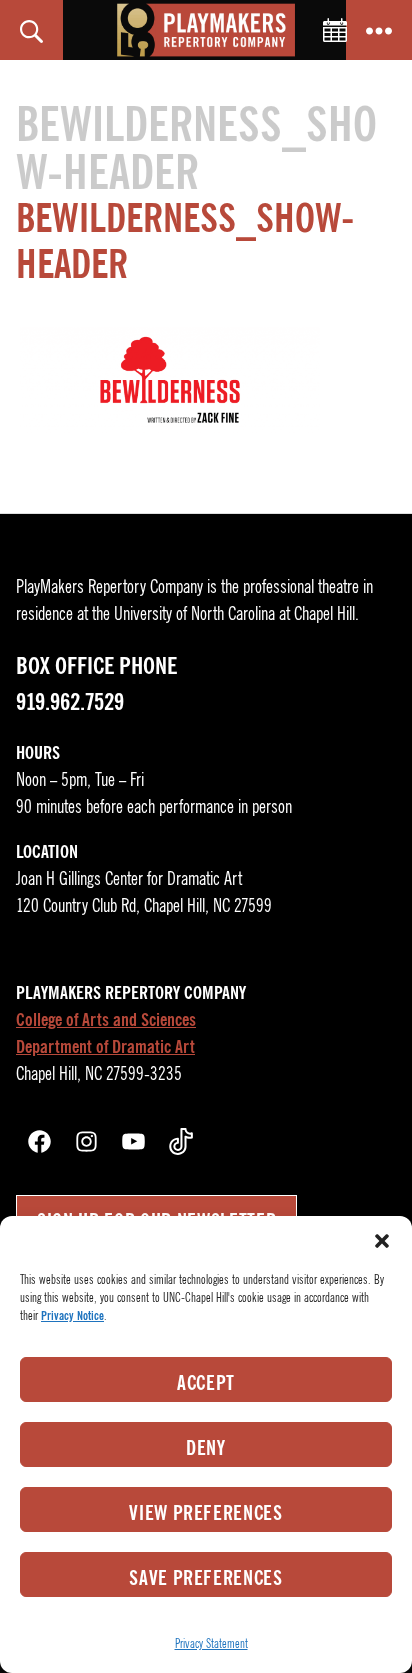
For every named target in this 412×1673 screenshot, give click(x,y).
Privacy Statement (211, 1643)
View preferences (206, 1513)
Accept (206, 1383)
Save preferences (206, 1578)
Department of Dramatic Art (105, 1047)
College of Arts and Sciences (106, 1020)
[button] (382, 1241)
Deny (206, 1448)
